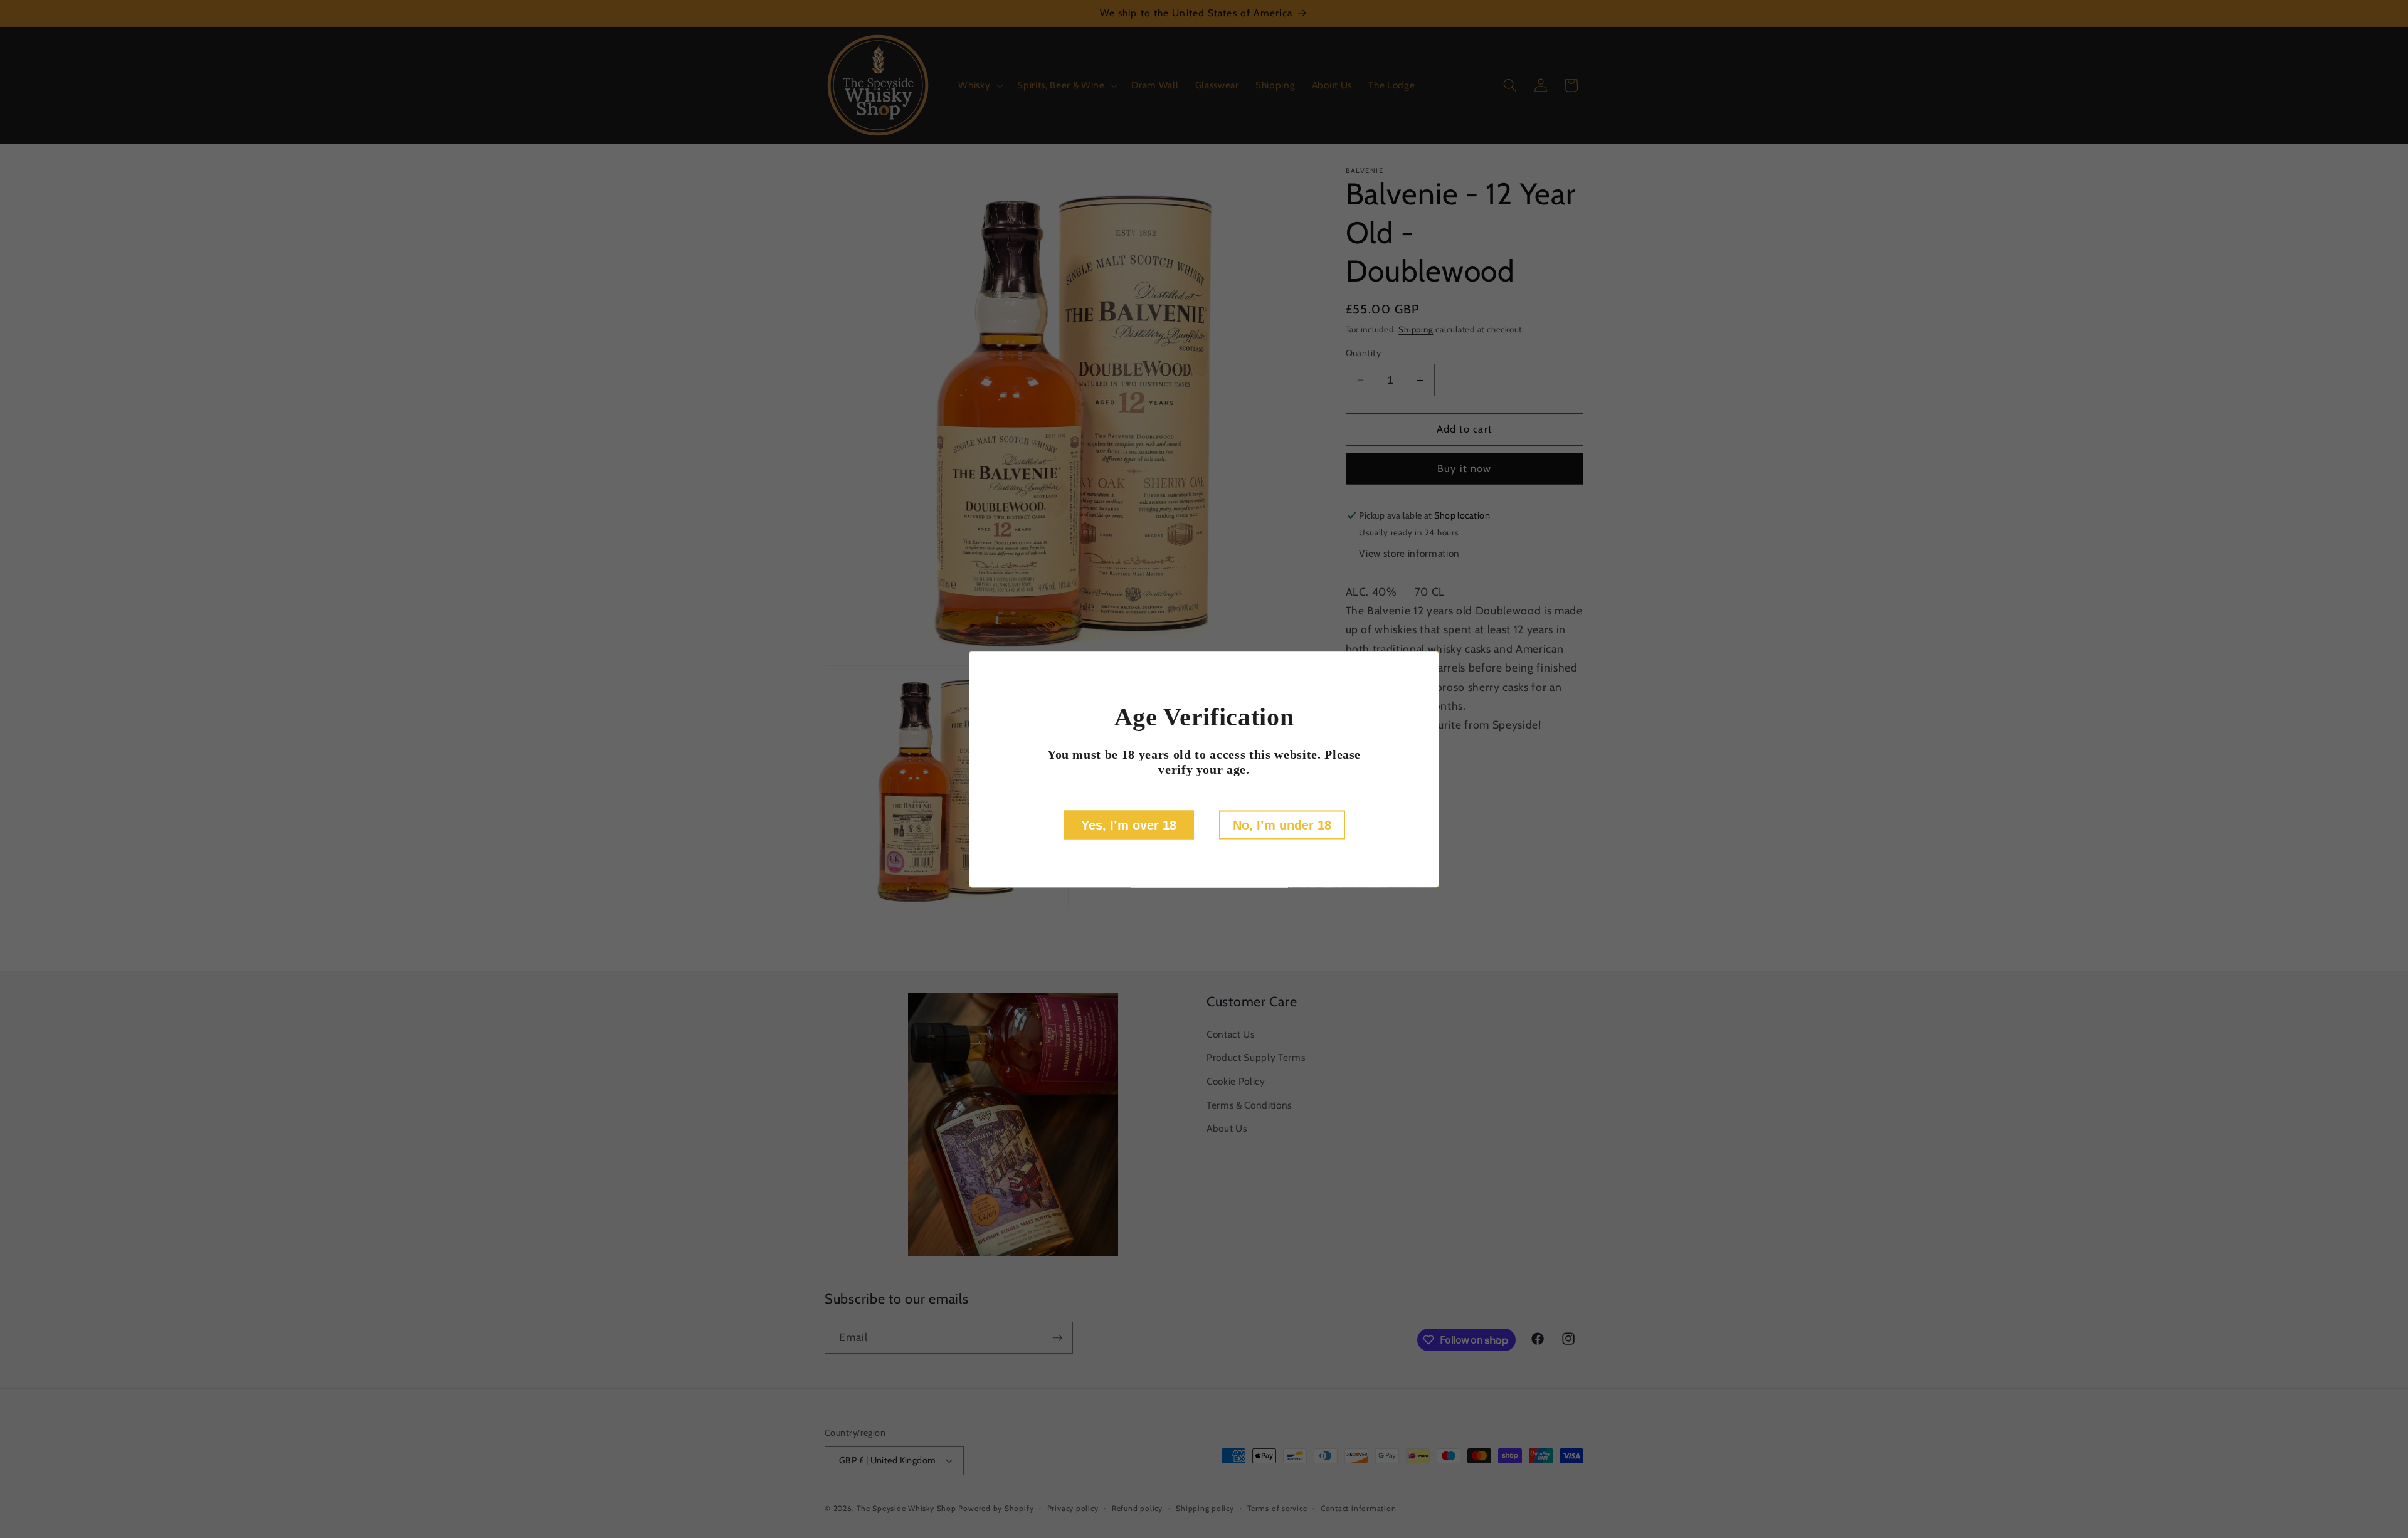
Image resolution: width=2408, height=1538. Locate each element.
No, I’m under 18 (1282, 824)
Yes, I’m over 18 (1129, 824)
